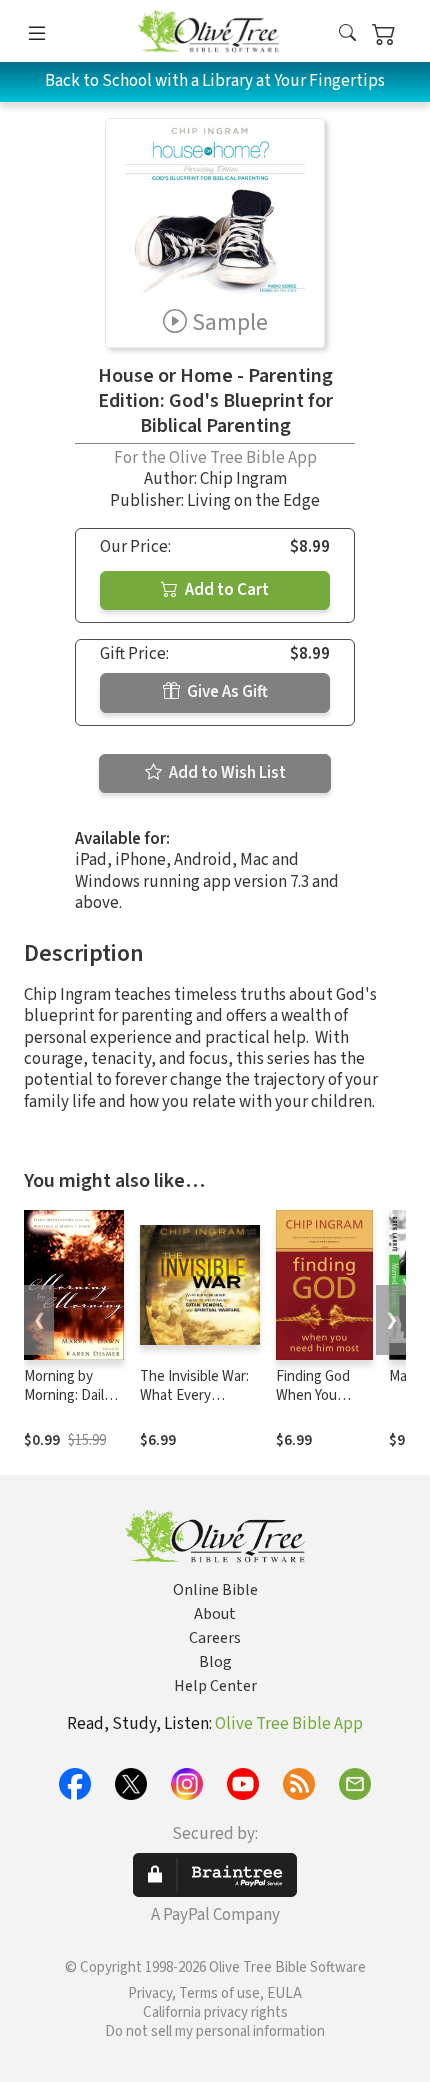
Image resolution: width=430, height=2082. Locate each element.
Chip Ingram (243, 479)
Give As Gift (226, 692)
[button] (347, 34)
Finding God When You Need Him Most (324, 1395)
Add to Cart (225, 590)
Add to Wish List (226, 773)
